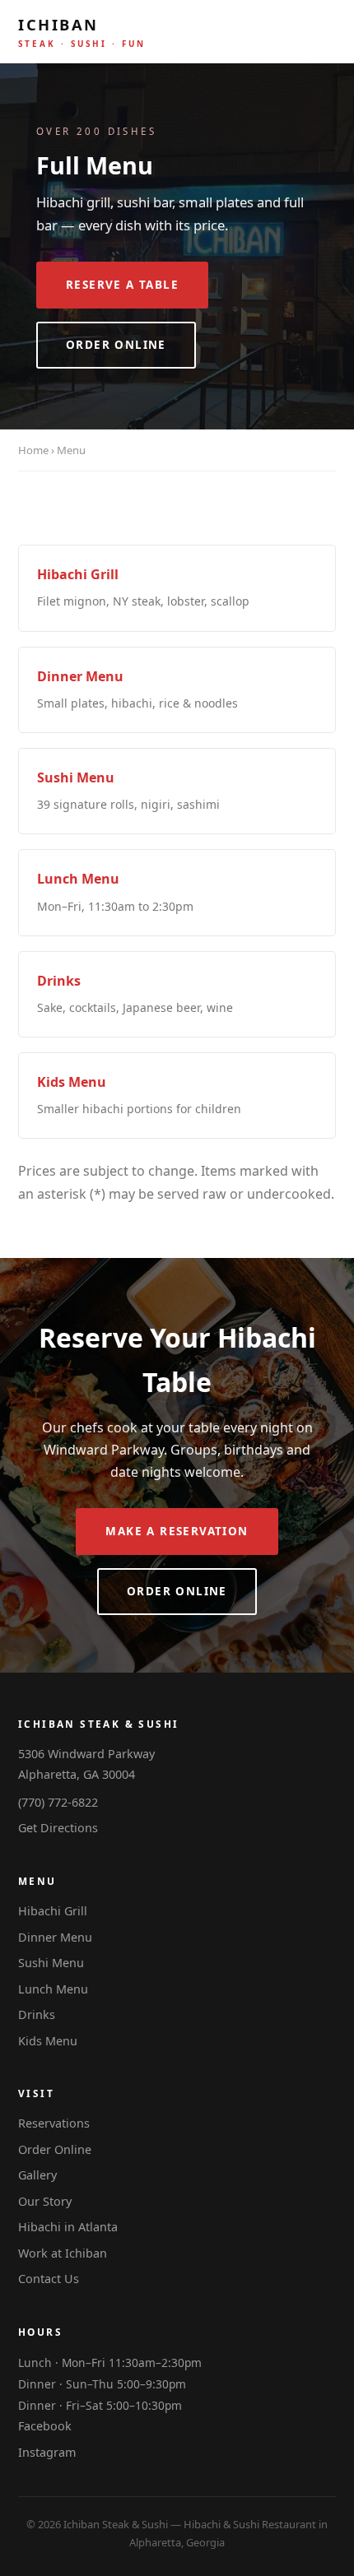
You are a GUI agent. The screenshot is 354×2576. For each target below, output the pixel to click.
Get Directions (58, 1828)
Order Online (116, 345)
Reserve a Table (122, 285)
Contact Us (49, 2279)
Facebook (45, 2426)
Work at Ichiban (63, 2253)
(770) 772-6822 (58, 1802)
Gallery (37, 2175)
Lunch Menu (53, 1989)
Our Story (45, 2201)
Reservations (54, 2123)
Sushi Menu (51, 1963)
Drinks (37, 2014)
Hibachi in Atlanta (68, 2227)
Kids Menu (48, 2041)
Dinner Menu (55, 1937)
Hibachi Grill (53, 1911)
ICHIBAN (82, 32)
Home (33, 450)
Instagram (47, 2452)
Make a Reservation (177, 1531)
